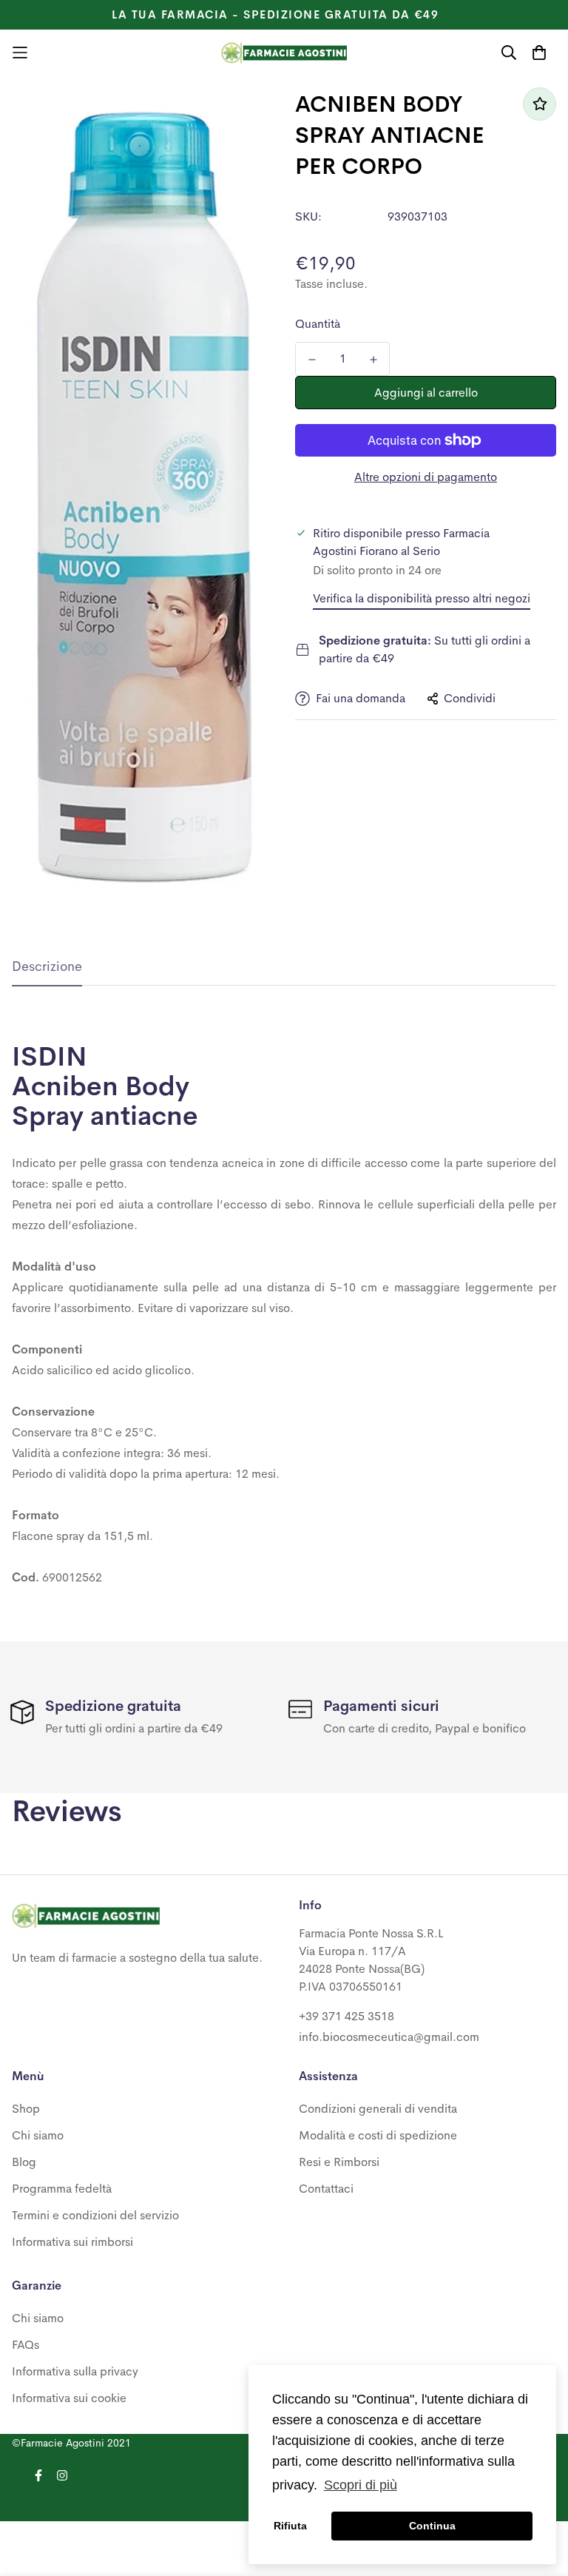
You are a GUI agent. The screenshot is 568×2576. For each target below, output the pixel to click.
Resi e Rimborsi (339, 2162)
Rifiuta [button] (290, 2526)
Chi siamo (38, 2135)
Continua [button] (432, 2526)
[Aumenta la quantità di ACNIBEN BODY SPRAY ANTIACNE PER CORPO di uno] (373, 360)
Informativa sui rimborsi (72, 2242)
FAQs (26, 2345)
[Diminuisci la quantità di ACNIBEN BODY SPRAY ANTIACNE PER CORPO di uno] (312, 360)
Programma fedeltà (62, 2189)
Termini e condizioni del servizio (95, 2215)
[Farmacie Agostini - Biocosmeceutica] (284, 53)
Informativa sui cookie (69, 2398)
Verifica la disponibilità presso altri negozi (422, 598)
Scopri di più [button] (361, 2485)
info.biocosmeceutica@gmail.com (389, 2037)
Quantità (318, 324)
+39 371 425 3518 (346, 2016)
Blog (24, 2162)
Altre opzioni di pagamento (426, 477)
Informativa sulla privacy (75, 2371)
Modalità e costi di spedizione (378, 2135)
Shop (26, 2109)
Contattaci (326, 2189)
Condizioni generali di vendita (378, 2109)
